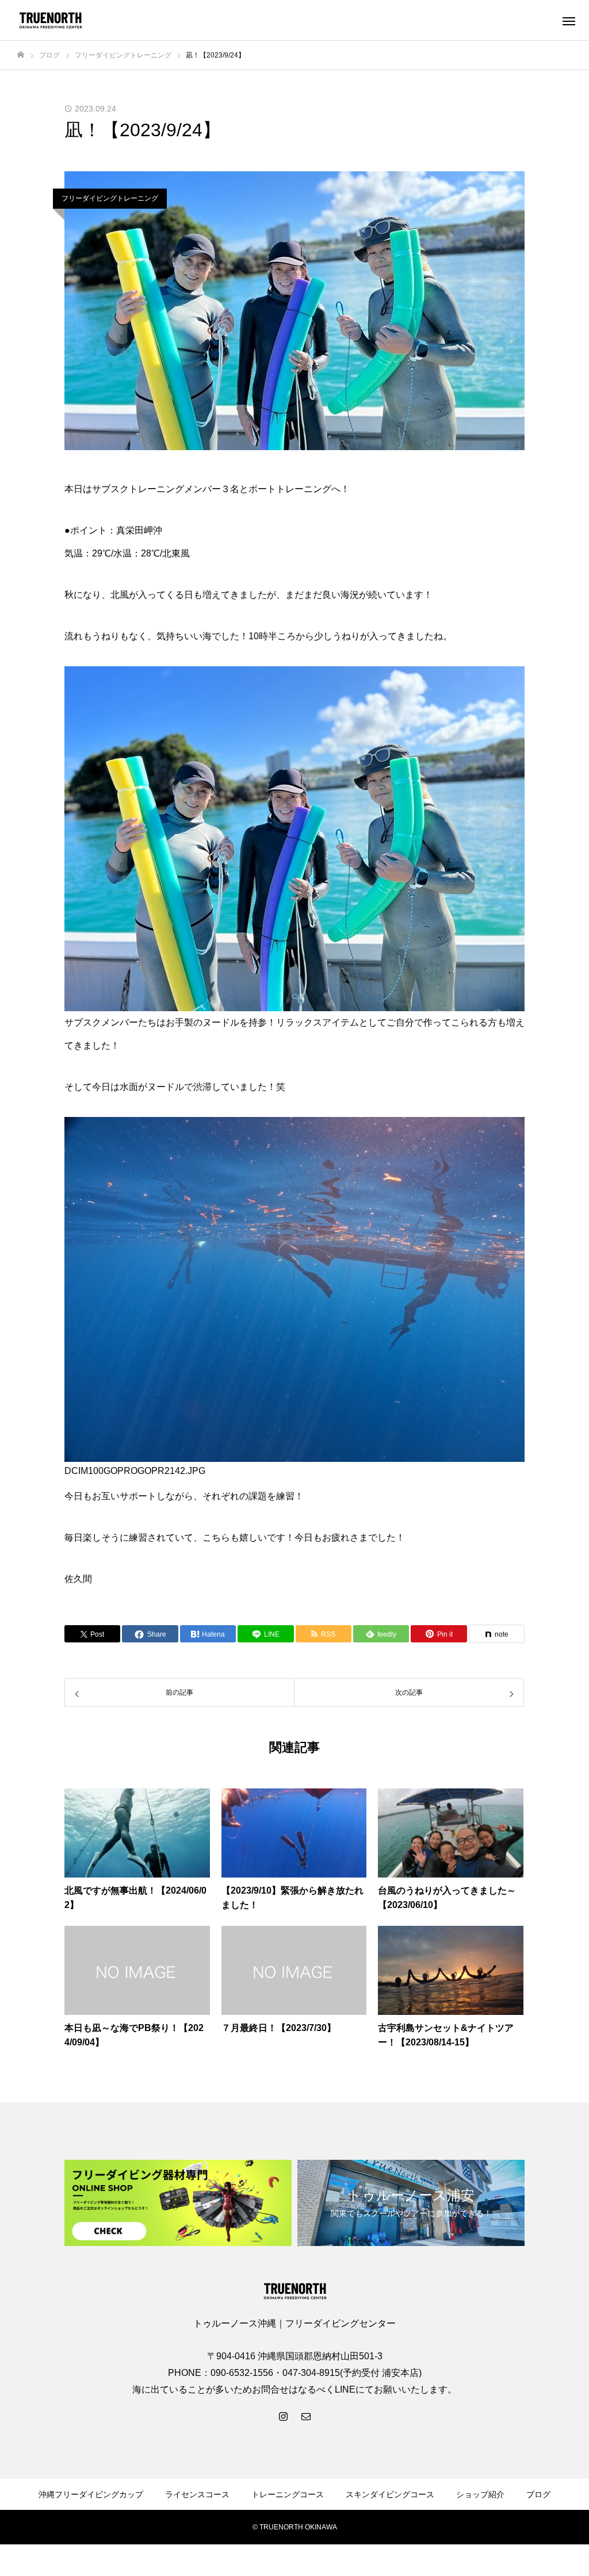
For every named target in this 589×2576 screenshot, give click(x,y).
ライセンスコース (197, 2494)
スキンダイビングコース (390, 2494)
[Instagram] (283, 2416)
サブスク (110, 489)
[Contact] (306, 2416)
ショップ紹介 (480, 2494)
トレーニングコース (288, 2494)
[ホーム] (21, 55)
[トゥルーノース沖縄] (50, 20)
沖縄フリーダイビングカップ (91, 2494)
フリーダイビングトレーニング (110, 198)
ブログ (538, 2494)
